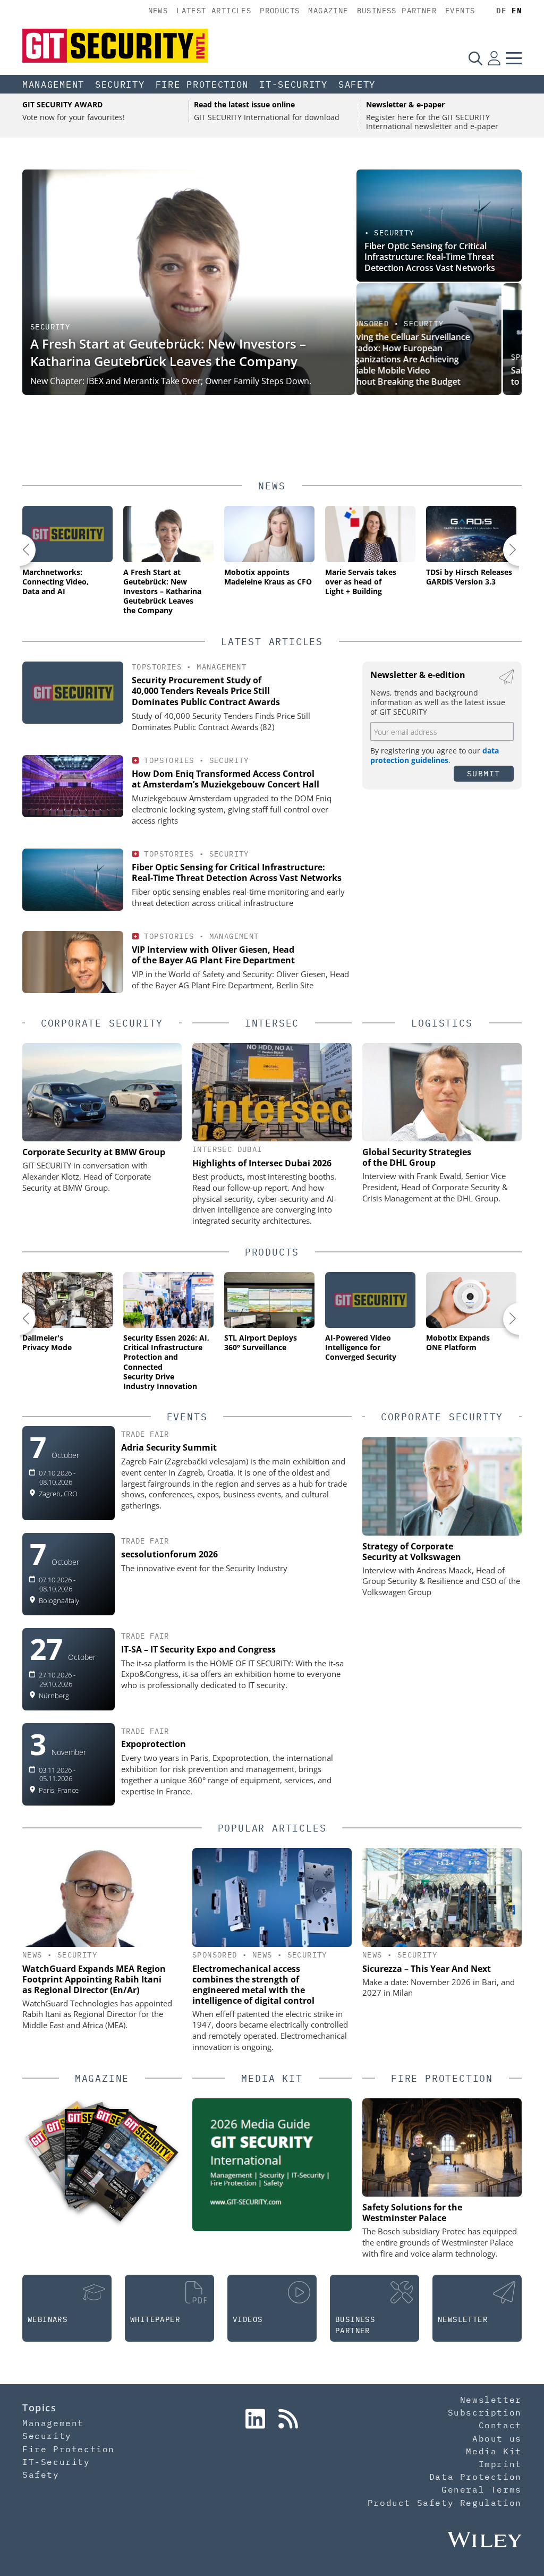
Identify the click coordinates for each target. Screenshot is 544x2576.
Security (120, 84)
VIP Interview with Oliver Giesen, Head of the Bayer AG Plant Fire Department (213, 955)
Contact (500, 2425)
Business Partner (397, 11)
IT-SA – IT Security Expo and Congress (198, 1649)
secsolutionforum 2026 (169, 1554)
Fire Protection (202, 84)
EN (517, 11)
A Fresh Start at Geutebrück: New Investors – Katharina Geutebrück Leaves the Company (168, 353)
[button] (20, 550)
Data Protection (475, 2477)
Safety (357, 84)
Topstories (157, 667)
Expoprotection (154, 1744)
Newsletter (491, 2400)
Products (280, 11)
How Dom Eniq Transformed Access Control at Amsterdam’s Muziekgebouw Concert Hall (226, 779)
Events (460, 11)
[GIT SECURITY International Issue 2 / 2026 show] (125, 2166)
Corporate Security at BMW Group (94, 1152)
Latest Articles (214, 11)
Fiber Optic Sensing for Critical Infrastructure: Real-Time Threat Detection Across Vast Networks (430, 257)
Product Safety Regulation (445, 2503)
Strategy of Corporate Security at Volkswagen (412, 1552)
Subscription (485, 2412)
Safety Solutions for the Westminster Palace (412, 2213)
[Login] (494, 58)
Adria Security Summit (169, 1447)
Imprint (500, 2464)
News (158, 11)
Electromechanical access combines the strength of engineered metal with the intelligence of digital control (253, 1985)
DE (501, 11)
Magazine (328, 11)
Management (53, 84)
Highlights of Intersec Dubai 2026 (262, 1163)
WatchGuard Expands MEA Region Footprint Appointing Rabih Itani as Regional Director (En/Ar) (94, 1979)
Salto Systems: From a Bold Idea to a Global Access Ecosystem (430, 376)
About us (497, 2438)
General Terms (482, 2489)
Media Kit (494, 2451)
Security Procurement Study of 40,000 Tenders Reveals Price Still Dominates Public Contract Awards (206, 691)
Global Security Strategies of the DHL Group (417, 1157)
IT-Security (294, 84)
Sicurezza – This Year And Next (427, 1969)
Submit (484, 773)
